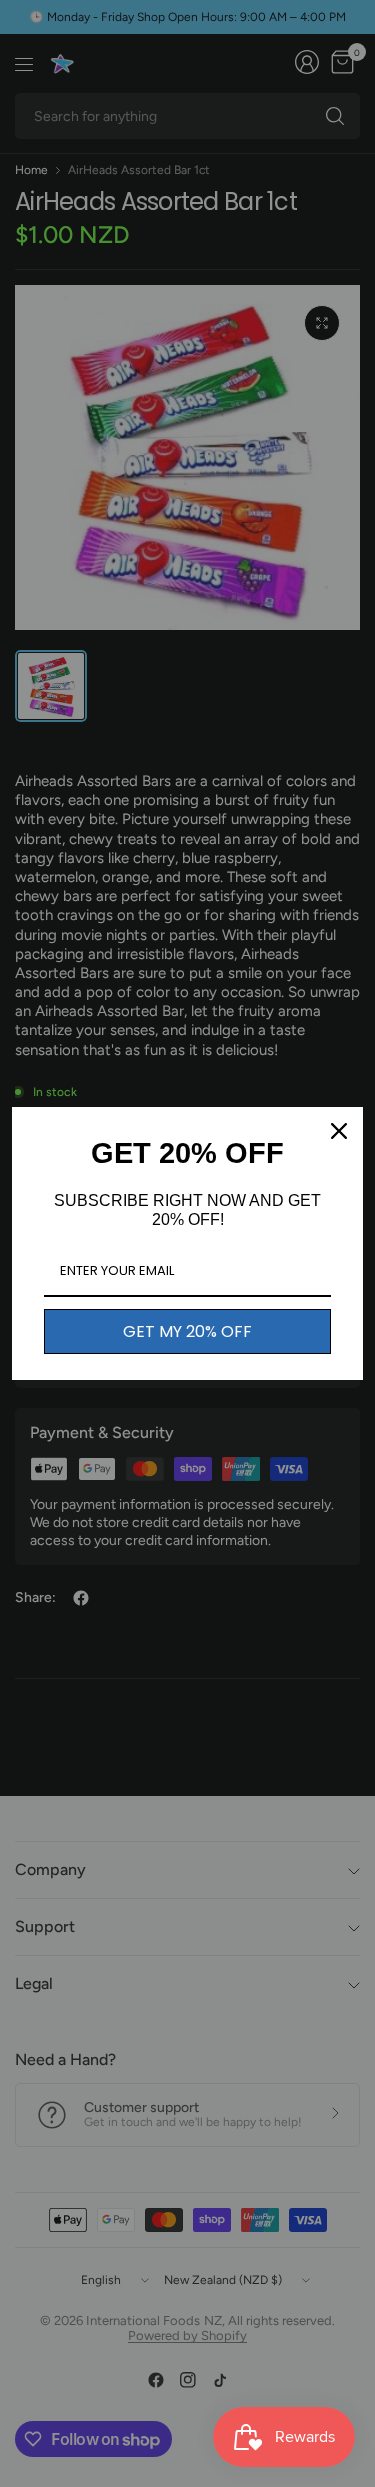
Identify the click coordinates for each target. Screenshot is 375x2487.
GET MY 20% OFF (187, 1331)
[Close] (339, 1131)
